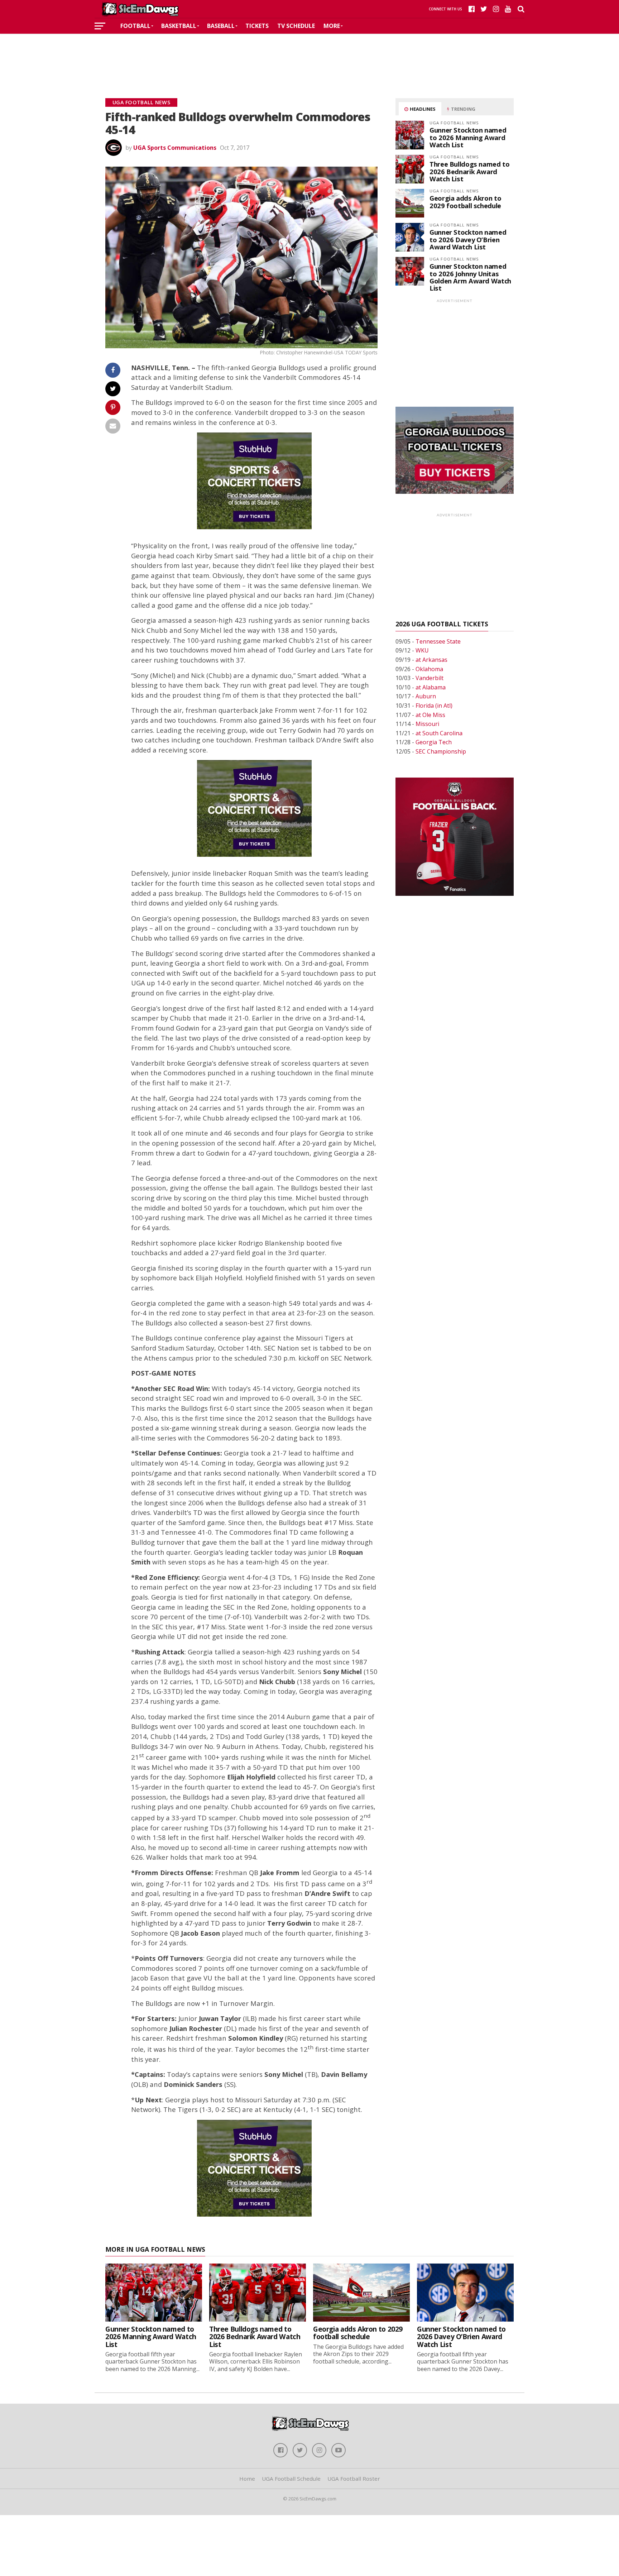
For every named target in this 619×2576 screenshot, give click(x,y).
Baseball (221, 26)
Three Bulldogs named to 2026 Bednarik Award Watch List (470, 171)
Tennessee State (438, 641)
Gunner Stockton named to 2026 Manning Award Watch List (468, 137)
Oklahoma (429, 669)
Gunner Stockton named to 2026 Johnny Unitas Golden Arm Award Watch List (470, 277)
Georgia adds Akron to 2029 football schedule (465, 202)
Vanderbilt (430, 678)
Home (247, 2479)
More (332, 26)
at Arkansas (431, 660)
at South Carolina (439, 733)
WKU (422, 650)
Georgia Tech (434, 742)
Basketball (179, 26)
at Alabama (431, 687)
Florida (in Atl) (434, 706)
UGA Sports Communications (175, 148)
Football (135, 26)
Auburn (426, 696)
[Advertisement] (309, 55)
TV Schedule (296, 26)
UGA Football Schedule (291, 2479)
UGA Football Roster (354, 2479)
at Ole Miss (430, 715)
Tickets (257, 26)
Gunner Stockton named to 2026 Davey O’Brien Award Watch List (468, 239)
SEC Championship (441, 751)
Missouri (427, 724)
